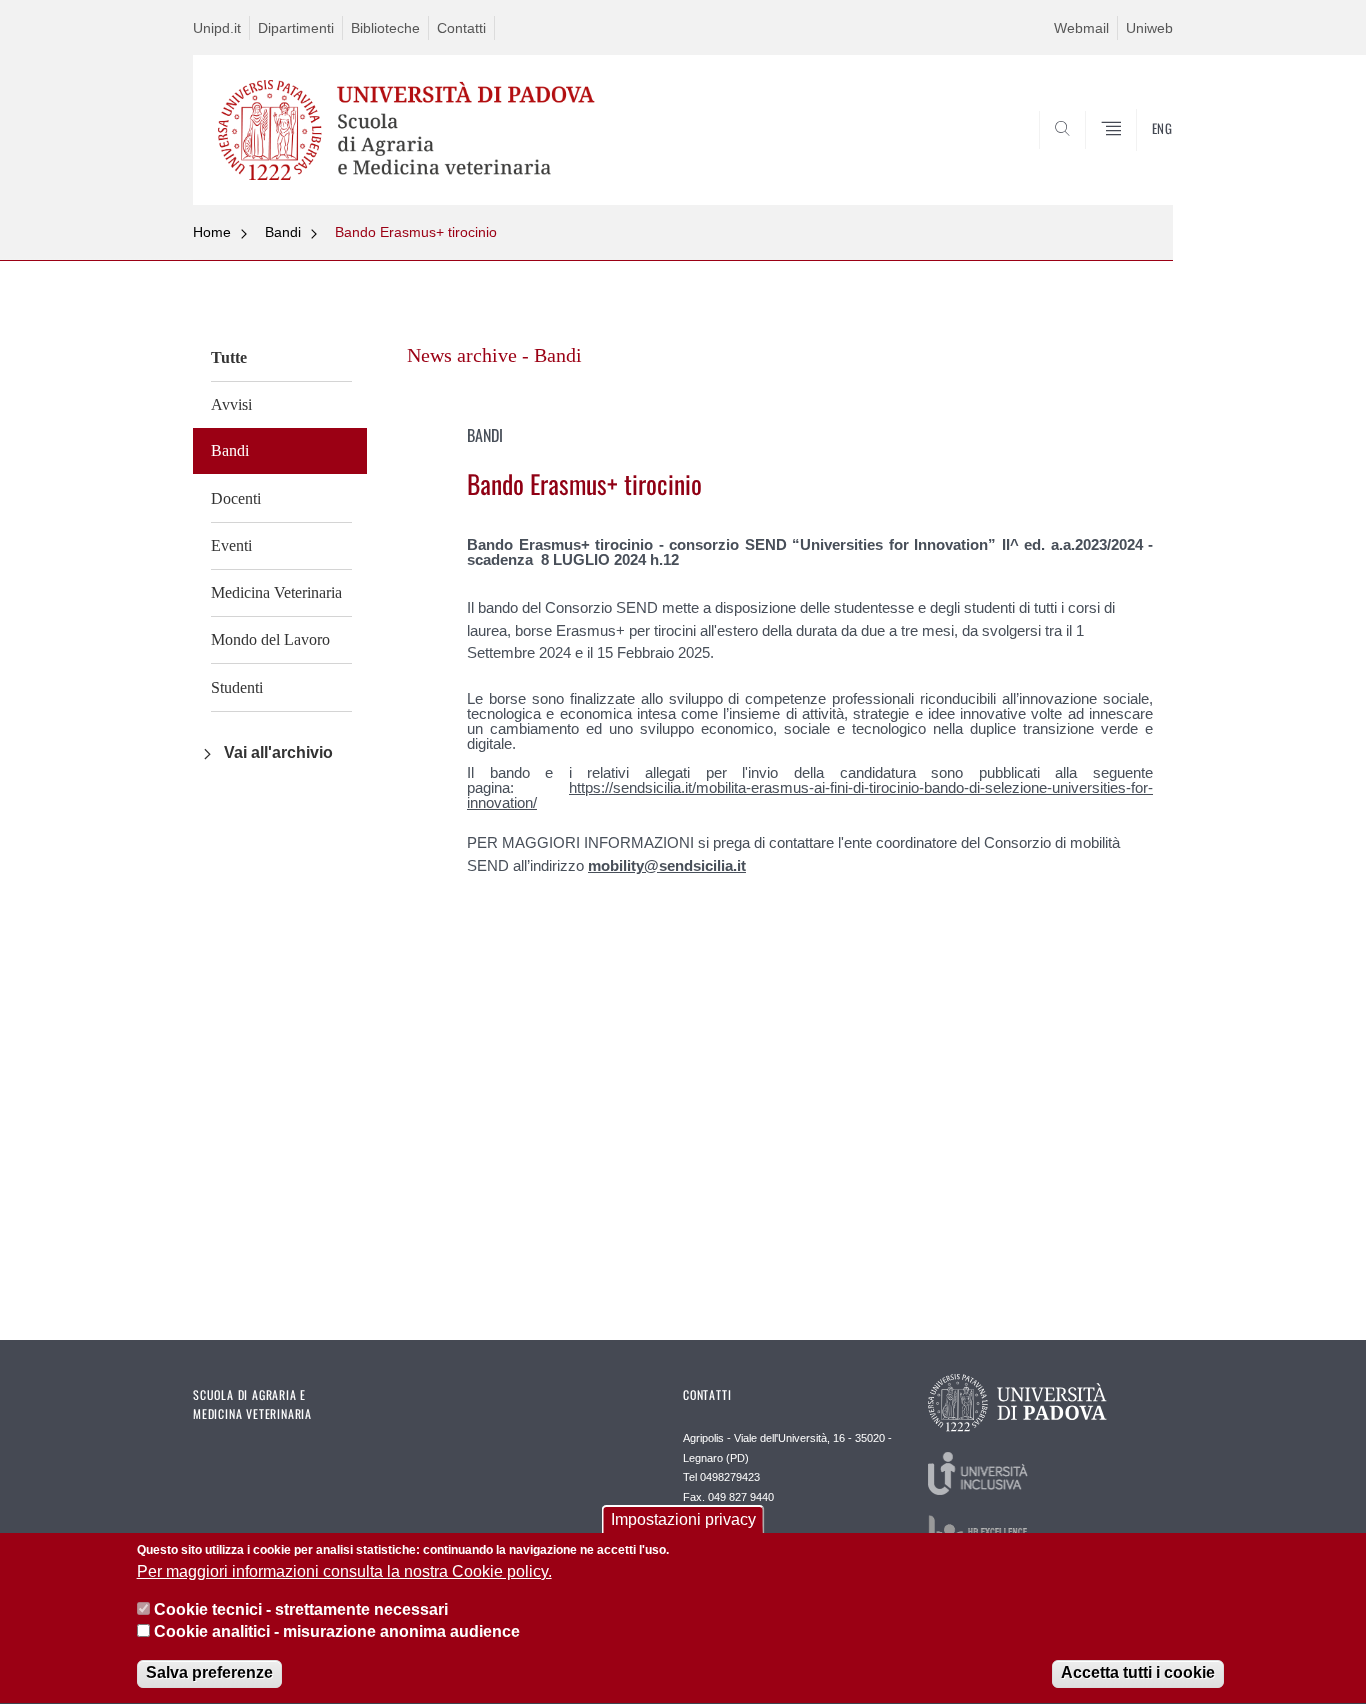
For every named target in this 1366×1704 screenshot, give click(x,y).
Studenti (237, 687)
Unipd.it (217, 28)
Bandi (283, 232)
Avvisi (231, 404)
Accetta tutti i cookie (1138, 1673)
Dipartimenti (296, 28)
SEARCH (1137, 157)
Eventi (231, 545)
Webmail (1081, 28)
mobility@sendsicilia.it (667, 865)
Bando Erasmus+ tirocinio (416, 232)
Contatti (461, 28)
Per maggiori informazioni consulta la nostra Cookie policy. (344, 1571)
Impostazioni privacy (683, 1519)
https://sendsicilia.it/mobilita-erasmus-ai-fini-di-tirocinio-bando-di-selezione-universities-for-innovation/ (810, 795)
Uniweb (1149, 28)
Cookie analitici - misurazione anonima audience (337, 1632)
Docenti (236, 498)
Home (212, 232)
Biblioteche (385, 28)
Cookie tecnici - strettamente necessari (301, 1609)
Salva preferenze (209, 1673)
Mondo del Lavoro (270, 639)
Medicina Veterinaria (276, 592)
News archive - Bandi (494, 355)
